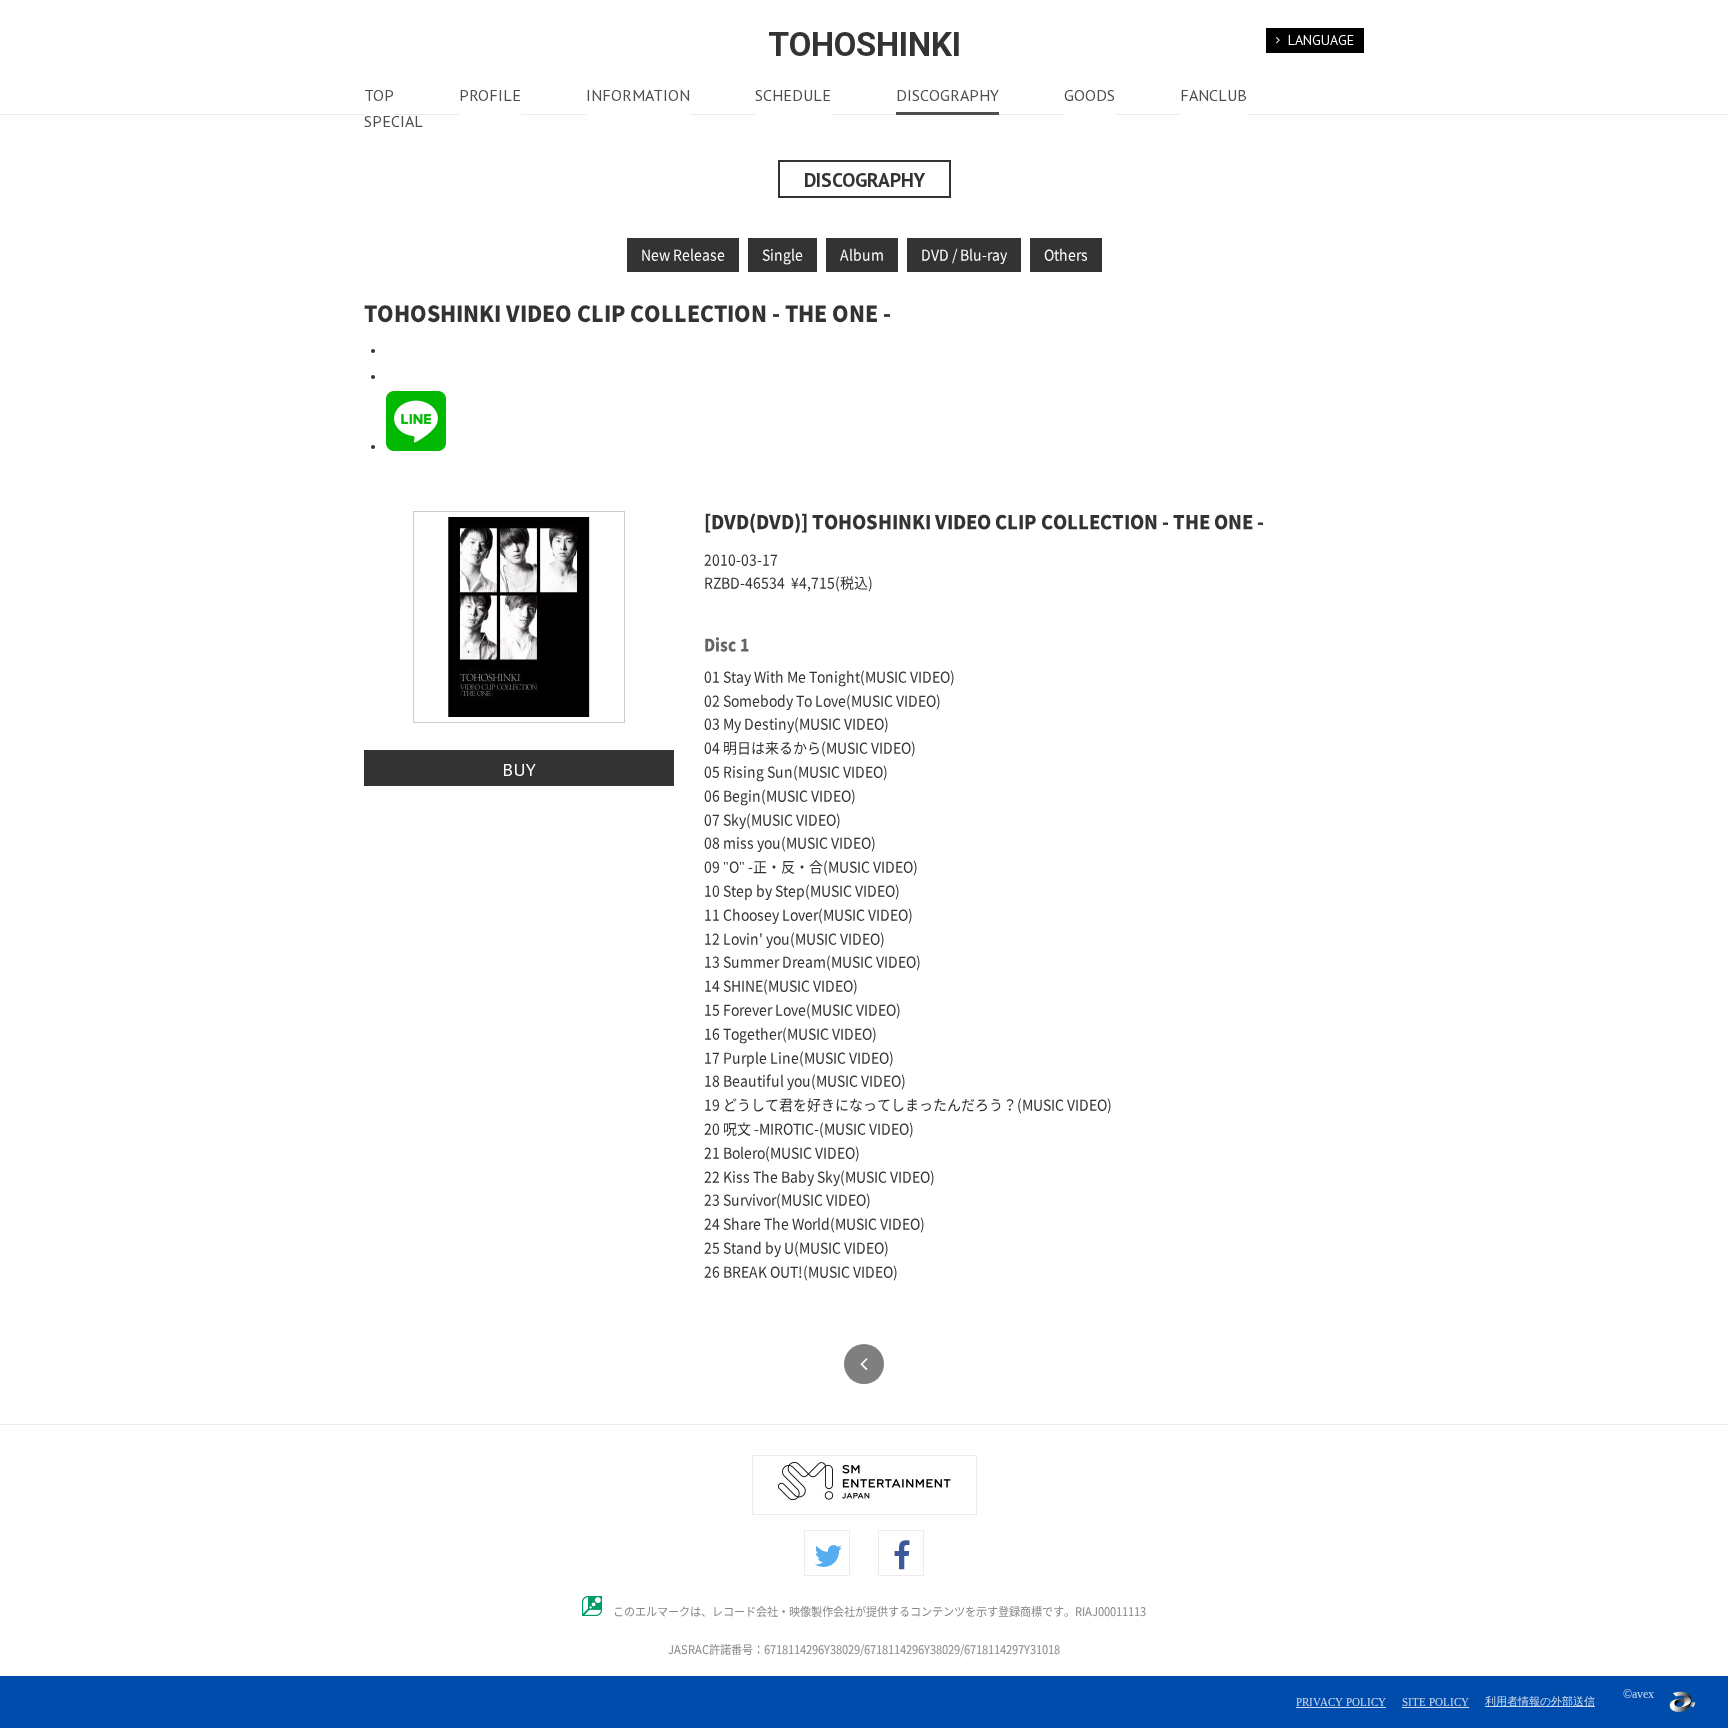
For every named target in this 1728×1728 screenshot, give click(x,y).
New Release (683, 255)
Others (1066, 255)
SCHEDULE (793, 97)
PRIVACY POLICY (1341, 1702)
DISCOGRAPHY (947, 97)
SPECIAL (393, 123)
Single (782, 255)
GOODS (1089, 97)
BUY (519, 769)
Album (862, 255)
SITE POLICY (1435, 1702)
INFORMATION (638, 97)
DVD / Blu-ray (964, 255)
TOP (379, 97)
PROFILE (490, 97)
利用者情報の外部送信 (1540, 1701)
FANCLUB (1213, 97)
